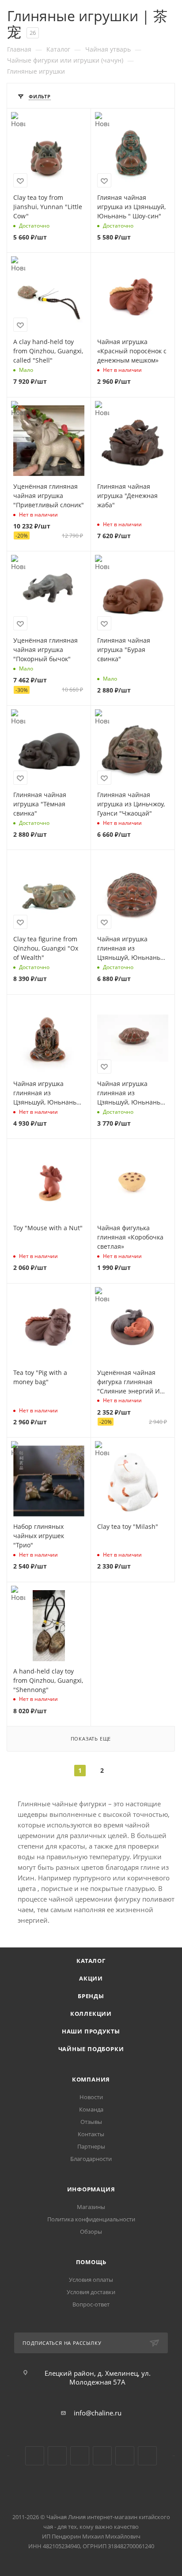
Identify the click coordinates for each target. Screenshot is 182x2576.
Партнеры (91, 2146)
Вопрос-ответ (91, 2304)
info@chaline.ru (98, 2413)
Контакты (91, 2134)
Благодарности (91, 2159)
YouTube (57, 2456)
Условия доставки (91, 2292)
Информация (91, 2189)
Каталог (91, 1961)
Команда (91, 2109)
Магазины (91, 2207)
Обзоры (91, 2232)
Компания (91, 2079)
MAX (147, 2456)
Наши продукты (91, 2031)
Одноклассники (80, 2456)
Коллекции (91, 2014)
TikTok (125, 2456)
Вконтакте (35, 2456)
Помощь (91, 2262)
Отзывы (91, 2122)
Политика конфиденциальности (91, 2219)
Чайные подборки (91, 2049)
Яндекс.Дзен (102, 2456)
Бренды (91, 1996)
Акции (91, 1978)
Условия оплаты (91, 2280)
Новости (91, 2097)
